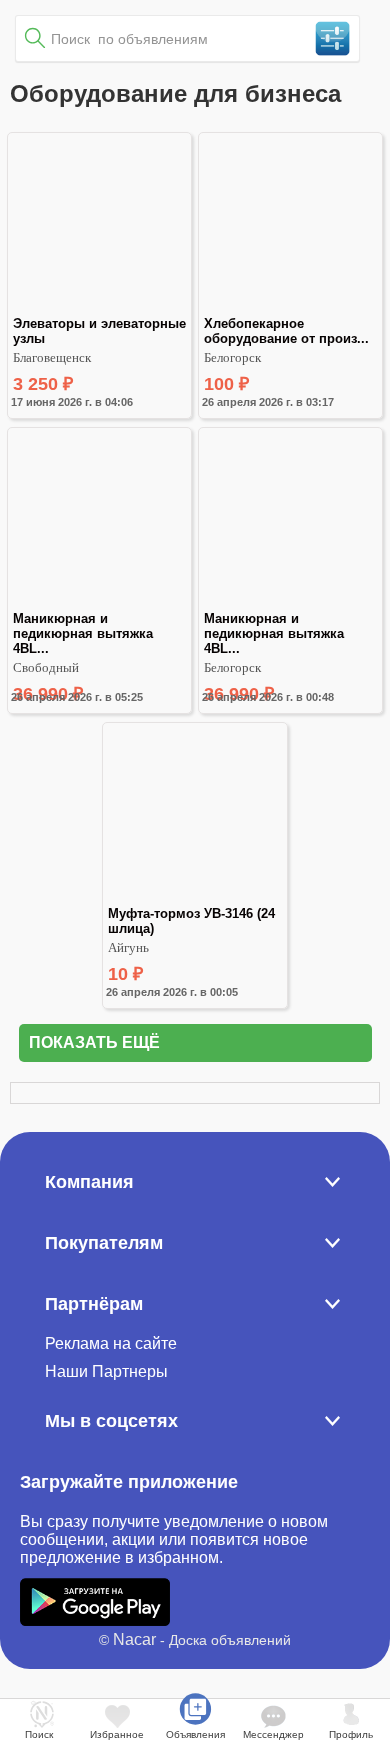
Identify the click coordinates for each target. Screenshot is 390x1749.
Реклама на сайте (111, 1343)
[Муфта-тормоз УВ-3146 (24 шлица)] (194, 897)
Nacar (134, 1639)
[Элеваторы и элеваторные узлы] (99, 307)
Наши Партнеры (106, 1371)
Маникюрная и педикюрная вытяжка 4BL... (85, 633)
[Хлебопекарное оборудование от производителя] (290, 307)
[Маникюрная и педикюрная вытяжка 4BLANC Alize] (99, 602)
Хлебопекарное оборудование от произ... (286, 331)
